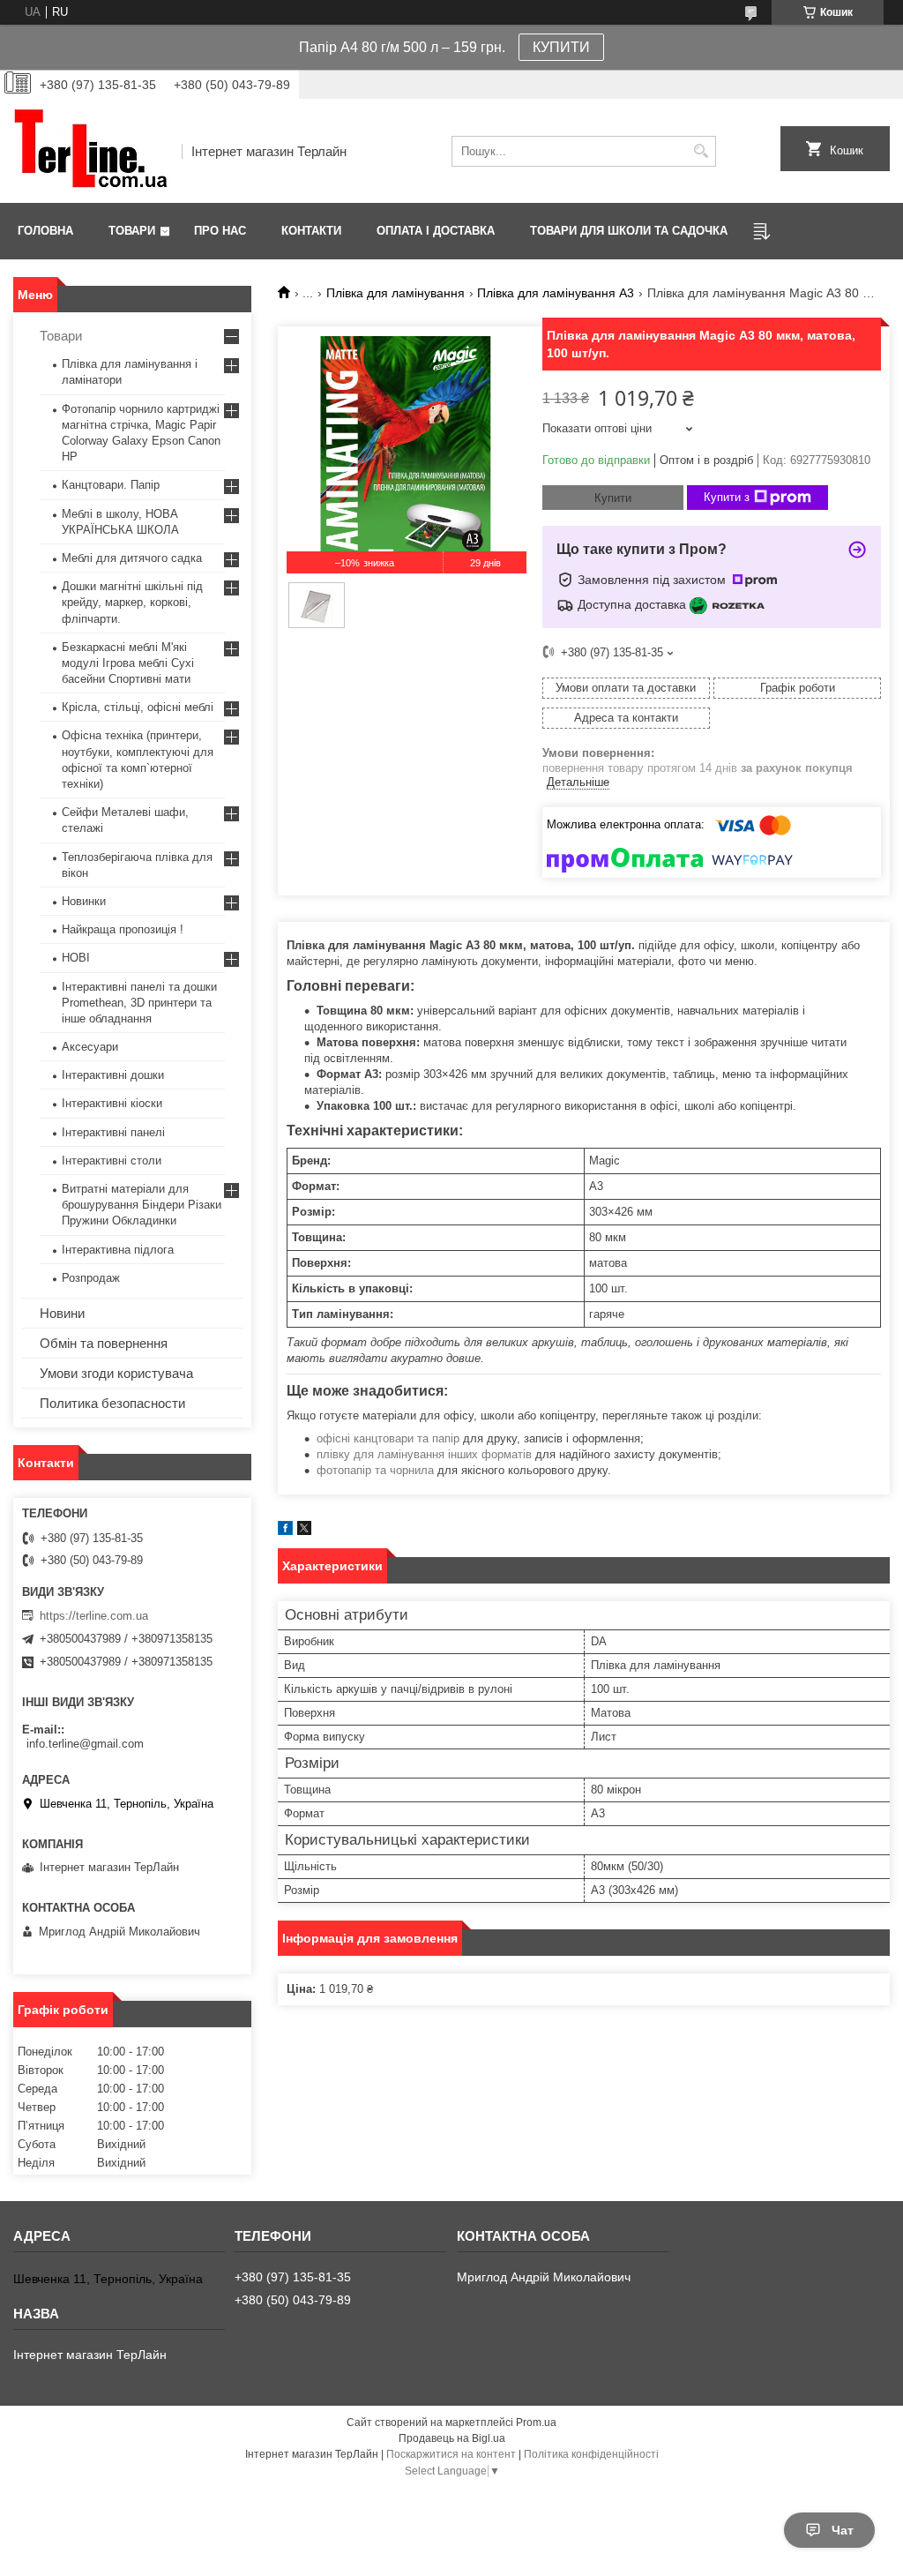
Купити (613, 498)
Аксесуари (90, 1047)
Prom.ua (536, 2422)
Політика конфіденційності (591, 2454)
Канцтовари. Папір (111, 485)
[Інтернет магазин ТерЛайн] (91, 151)
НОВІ (76, 958)
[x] (304, 1531)
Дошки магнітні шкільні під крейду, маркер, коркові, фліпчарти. (132, 602)
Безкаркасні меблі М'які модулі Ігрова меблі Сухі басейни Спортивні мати (128, 663)
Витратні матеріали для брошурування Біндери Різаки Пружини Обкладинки (142, 1205)
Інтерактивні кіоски (112, 1103)
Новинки (84, 901)
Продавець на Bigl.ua (452, 2438)
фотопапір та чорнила (375, 1470)
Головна (45, 231)
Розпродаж (91, 1278)
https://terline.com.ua (94, 1616)
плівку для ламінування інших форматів (424, 1454)
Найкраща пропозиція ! (123, 929)
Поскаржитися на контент (451, 2454)
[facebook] (285, 1531)
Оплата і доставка (436, 231)
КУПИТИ (561, 47)
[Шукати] (701, 151)
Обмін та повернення (104, 1343)
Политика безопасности (112, 1403)
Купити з (727, 497)
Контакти (311, 231)
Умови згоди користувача (116, 1373)
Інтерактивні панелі (113, 1132)
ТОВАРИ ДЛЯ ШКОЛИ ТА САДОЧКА (629, 231)
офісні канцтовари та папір (388, 1438)
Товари (132, 231)
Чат (843, 2530)
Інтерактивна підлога (118, 1250)
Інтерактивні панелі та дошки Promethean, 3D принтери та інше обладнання (139, 1003)
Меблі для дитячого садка (132, 558)
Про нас (220, 231)
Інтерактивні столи (112, 1161)
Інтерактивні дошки (113, 1075)
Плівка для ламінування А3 (556, 293)
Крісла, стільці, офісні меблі (138, 707)
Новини (62, 1313)
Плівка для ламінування (396, 293)
